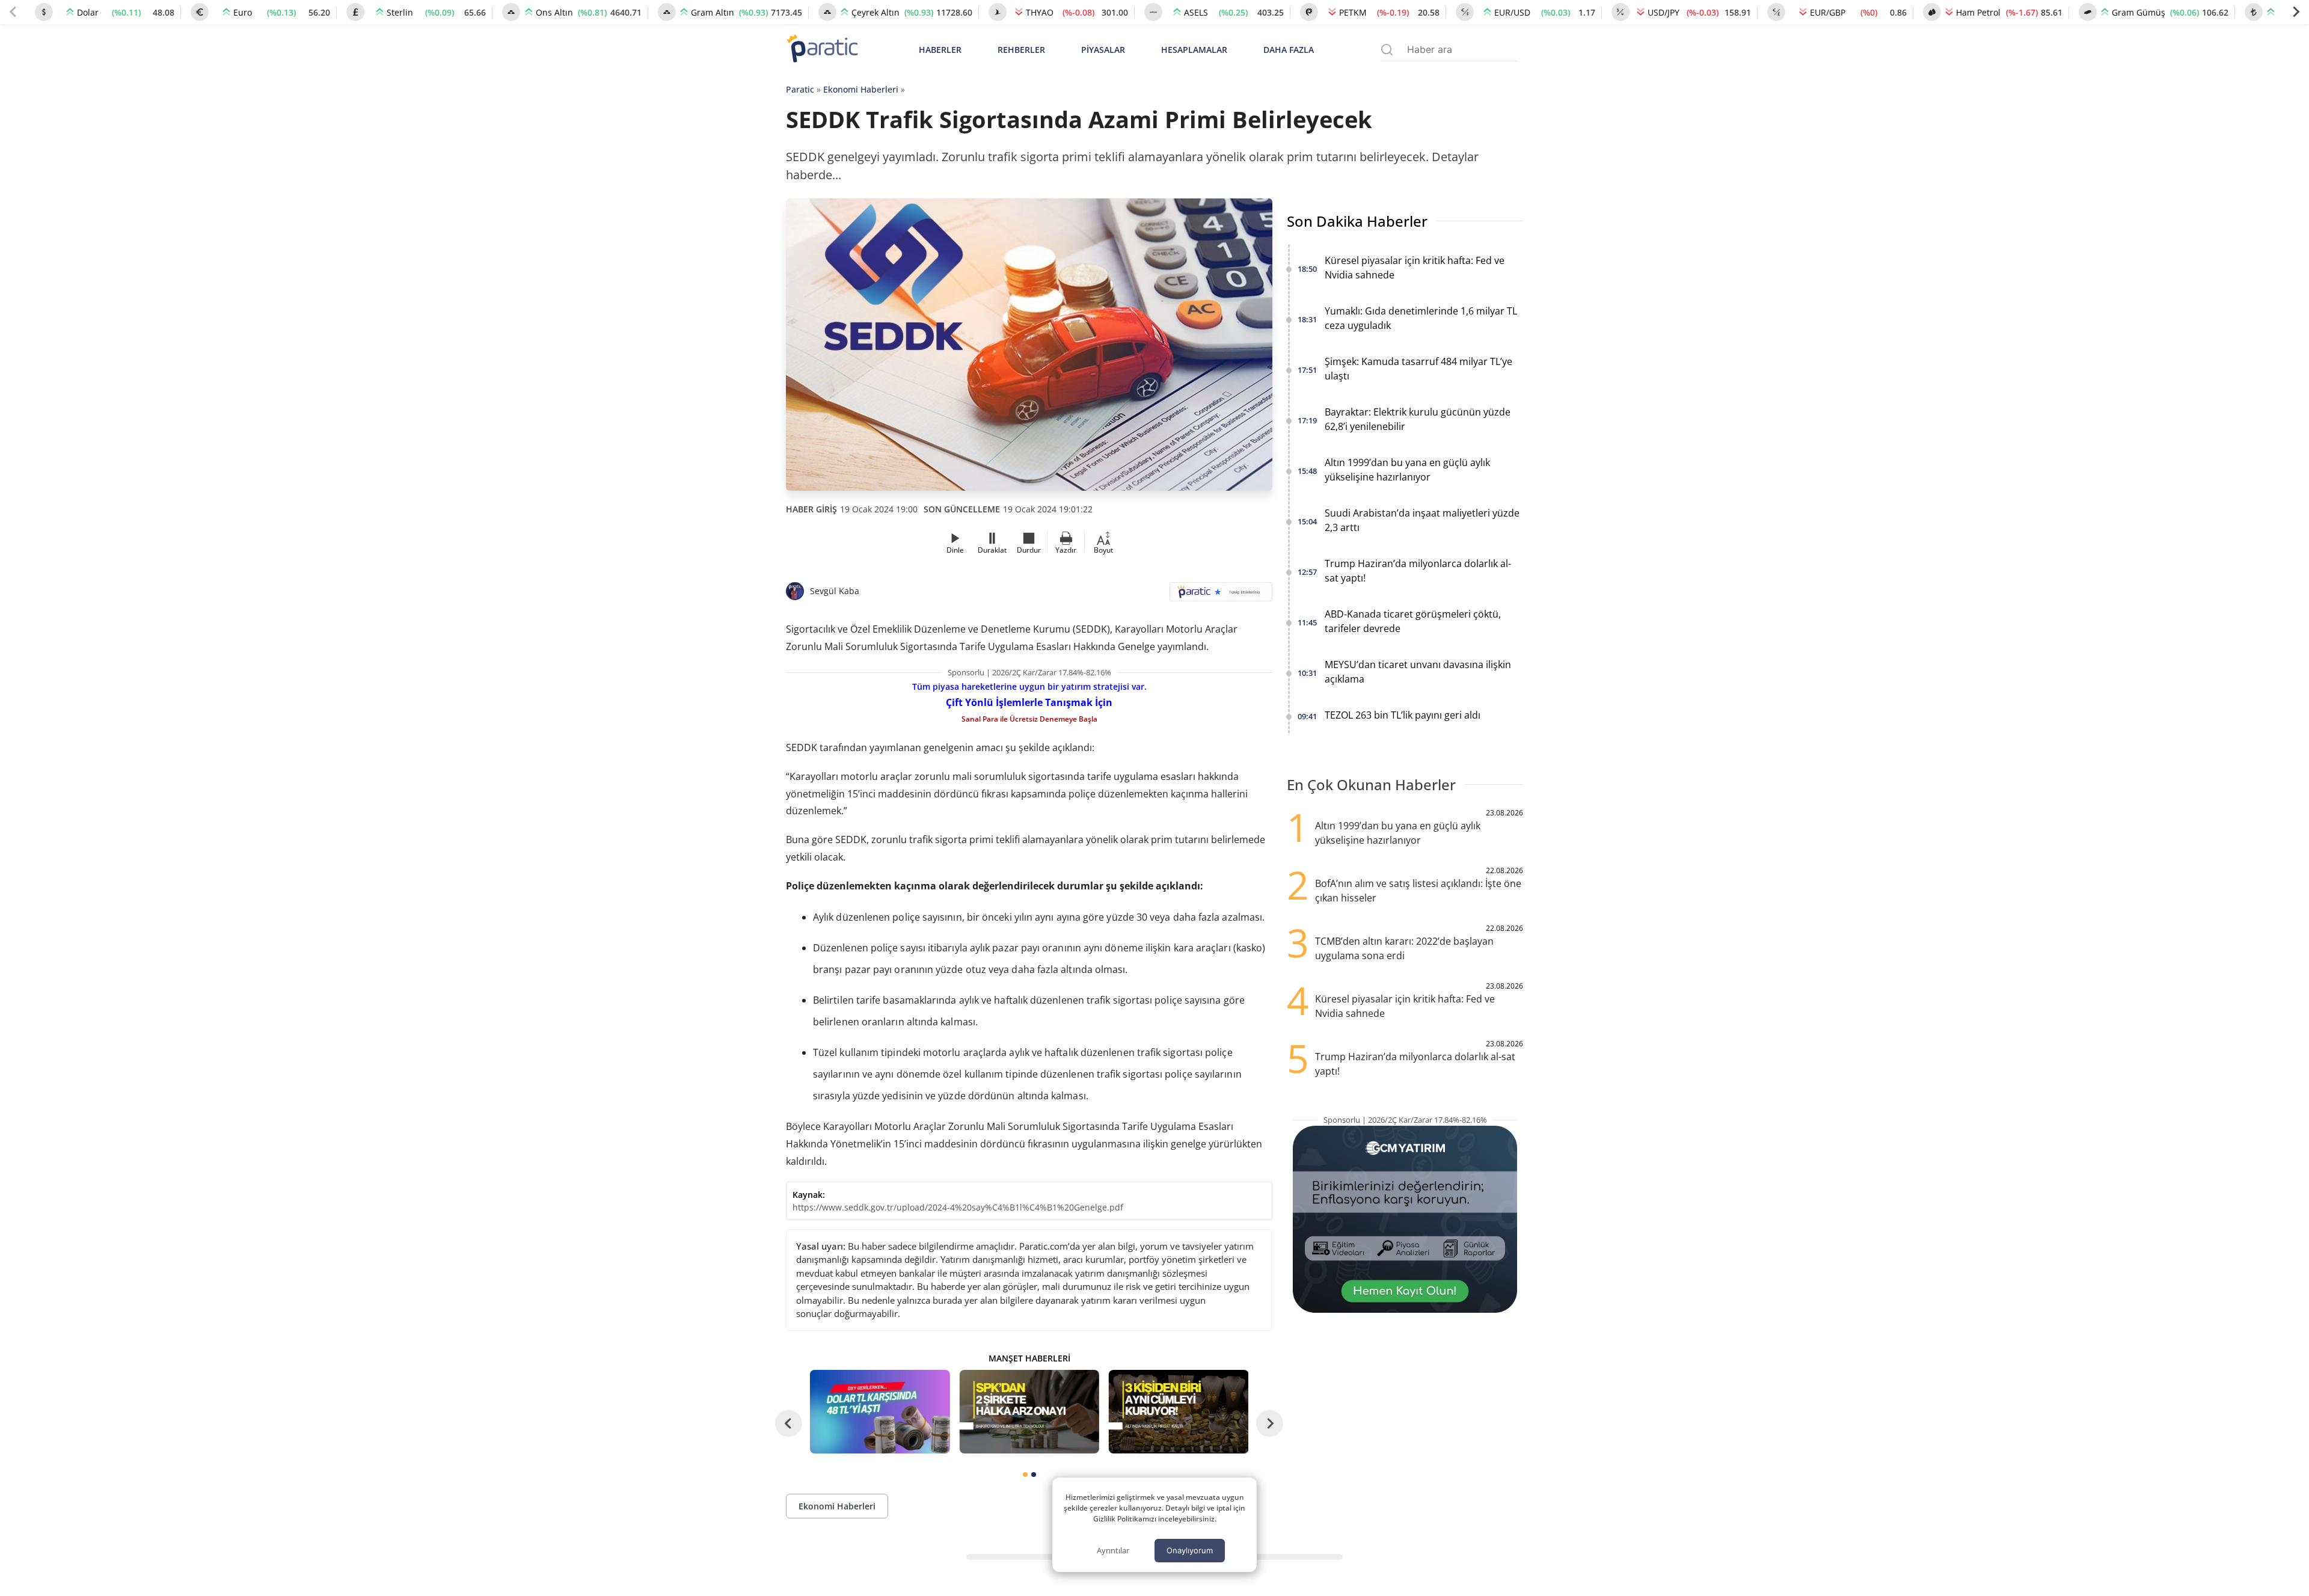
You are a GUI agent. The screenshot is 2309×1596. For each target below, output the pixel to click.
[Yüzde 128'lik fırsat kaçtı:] (1179, 1412)
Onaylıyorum (1190, 1550)
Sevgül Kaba (835, 591)
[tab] (1025, 1475)
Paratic (800, 89)
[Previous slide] (13, 12)
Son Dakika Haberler (1357, 221)
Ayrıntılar (1113, 1550)
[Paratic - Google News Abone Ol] (1221, 596)
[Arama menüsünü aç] (1387, 50)
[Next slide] (2296, 12)
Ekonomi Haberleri (861, 89)
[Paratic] (822, 50)
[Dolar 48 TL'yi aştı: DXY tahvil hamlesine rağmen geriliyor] (880, 1412)
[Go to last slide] (789, 1424)
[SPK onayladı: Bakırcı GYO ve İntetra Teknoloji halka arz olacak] (1029, 1412)
